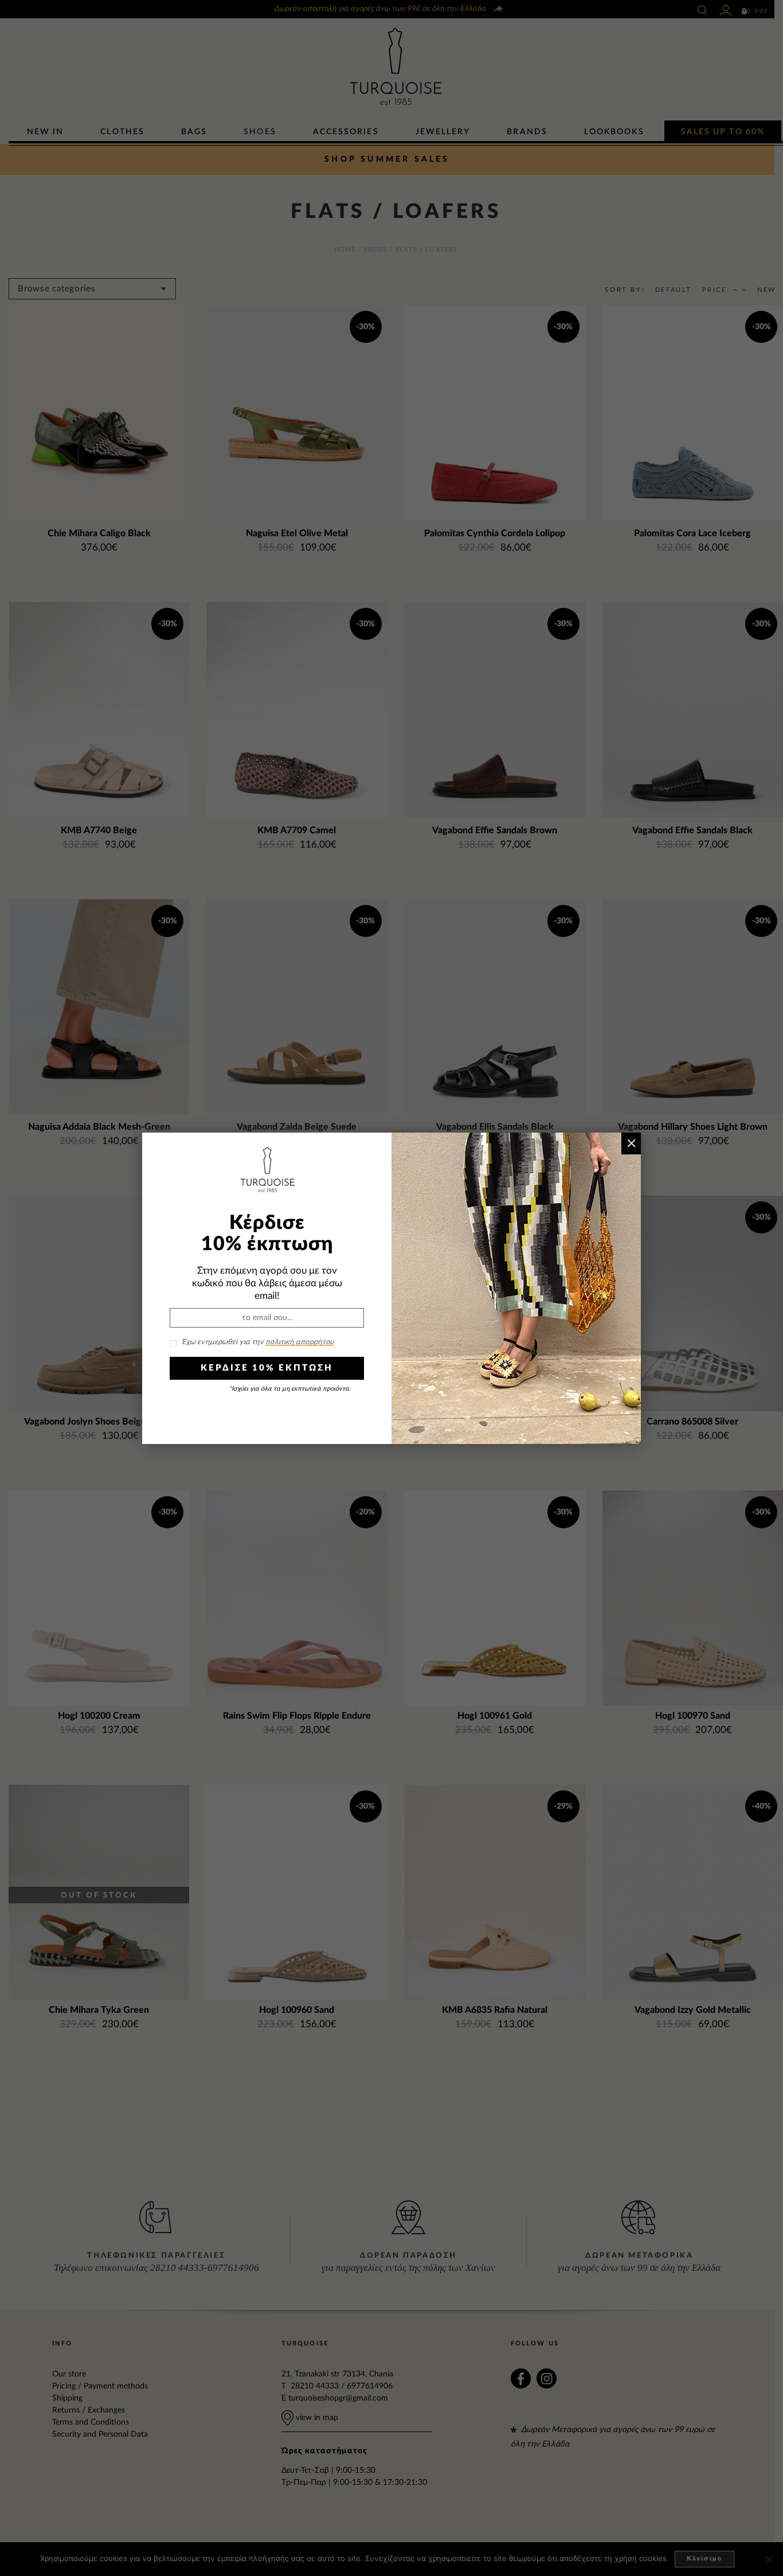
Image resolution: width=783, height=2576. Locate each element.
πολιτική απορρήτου (300, 1342)
